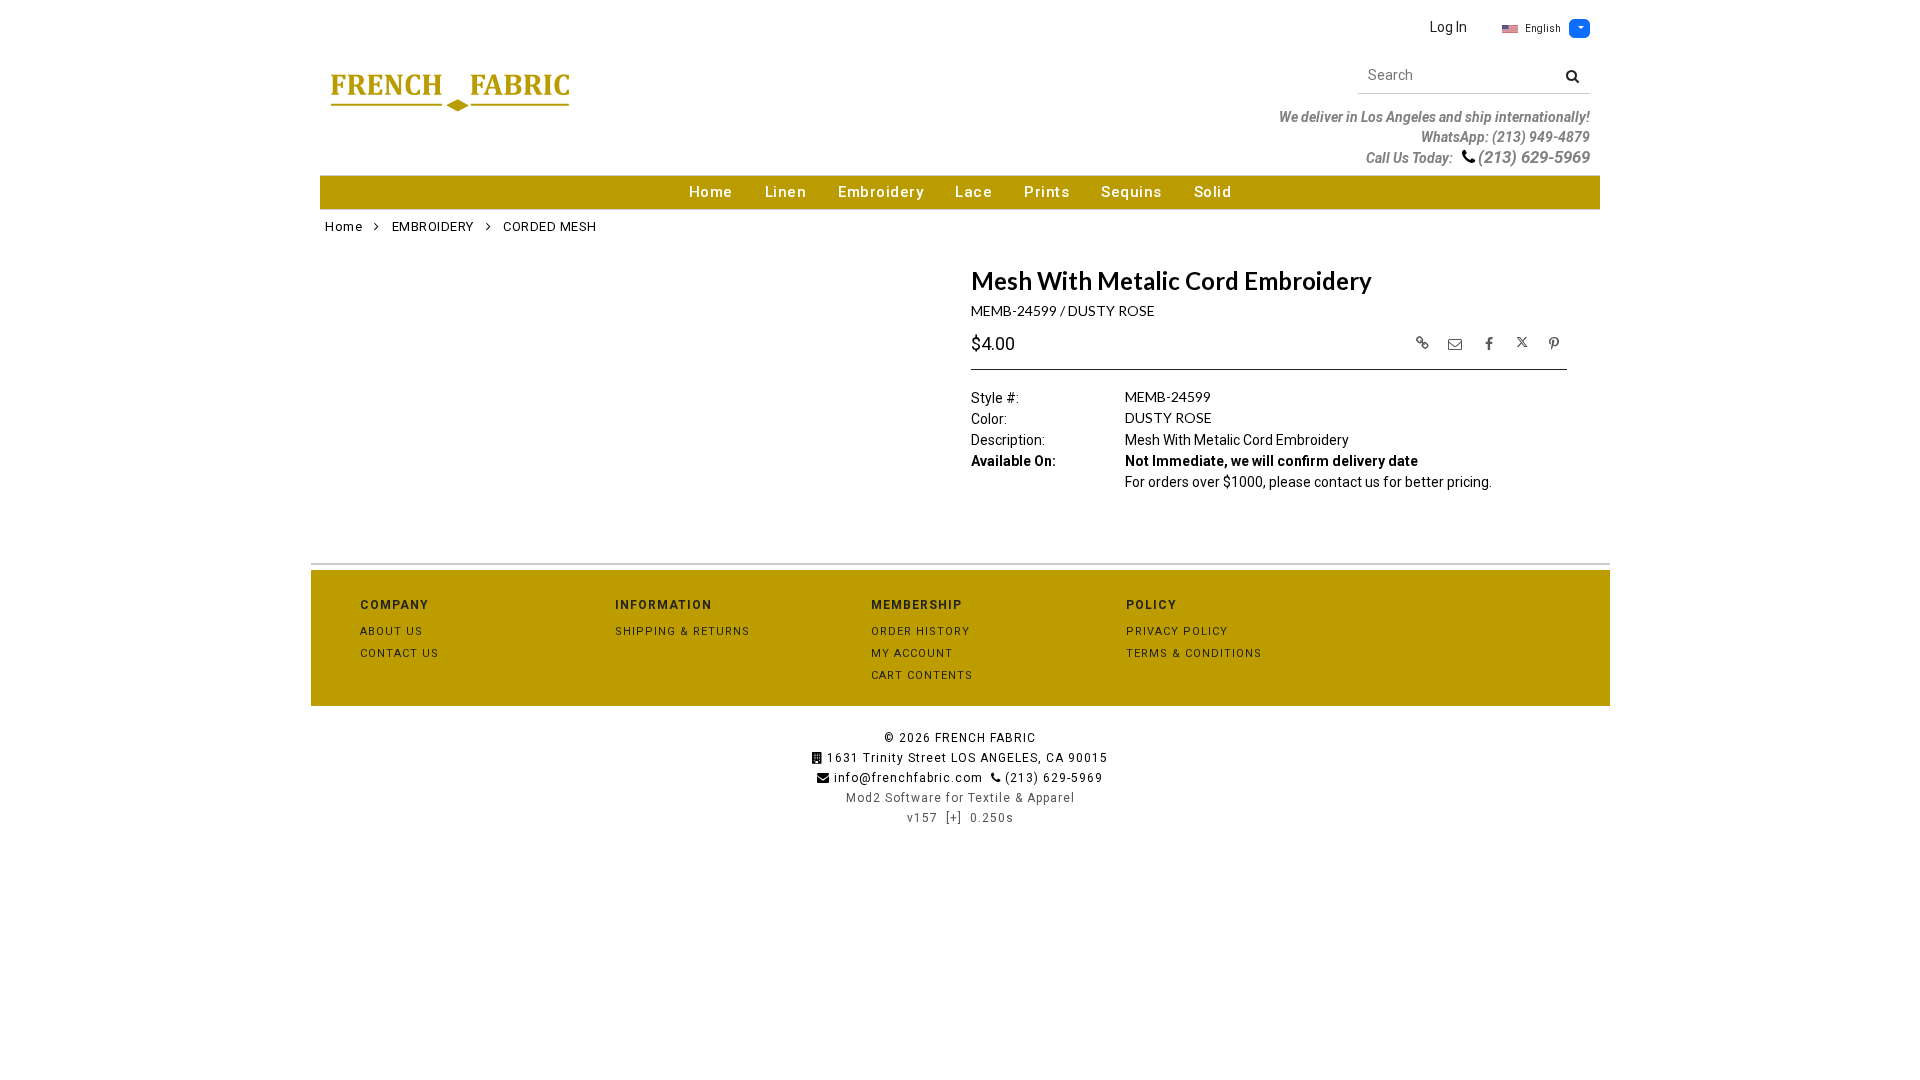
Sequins (1131, 192)
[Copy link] (1422, 343)
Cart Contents (922, 675)
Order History (920, 631)
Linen (786, 192)
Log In (1448, 27)
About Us (391, 631)
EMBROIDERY (433, 226)
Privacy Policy (1177, 631)
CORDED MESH (550, 226)
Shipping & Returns (682, 631)
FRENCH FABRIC (985, 738)
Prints (1046, 192)
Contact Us (399, 653)
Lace (973, 192)
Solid (1213, 192)
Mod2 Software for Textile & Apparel (960, 798)
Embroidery (880, 192)
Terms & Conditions (1194, 653)
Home (711, 192)
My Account (912, 653)
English (1543, 28)
